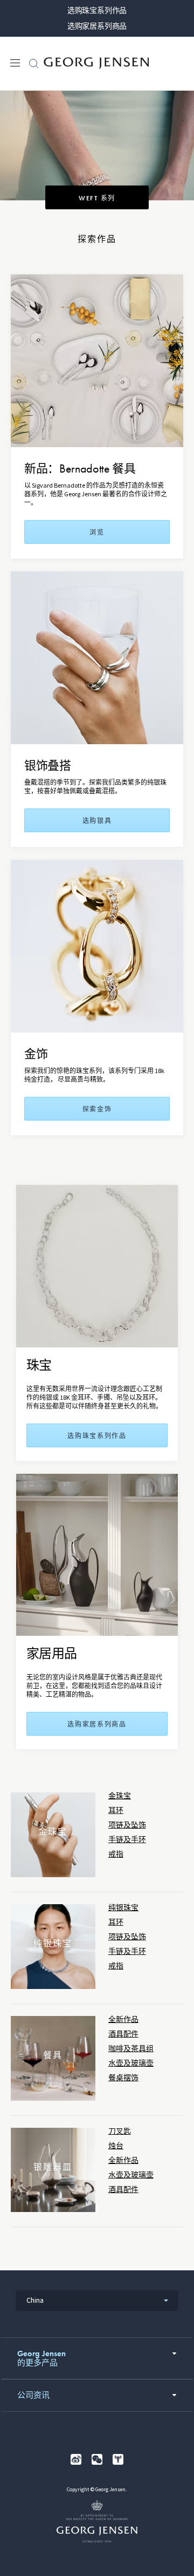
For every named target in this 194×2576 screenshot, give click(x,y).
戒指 (116, 1854)
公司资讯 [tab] (33, 2395)
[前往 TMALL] (118, 2459)
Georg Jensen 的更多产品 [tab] (41, 2358)
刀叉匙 (120, 2131)
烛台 (116, 2146)
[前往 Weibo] (76, 2459)
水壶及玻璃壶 (131, 2063)
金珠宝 (120, 1796)
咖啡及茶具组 (131, 2049)
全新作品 (123, 2019)
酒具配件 (123, 2034)
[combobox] (97, 2301)
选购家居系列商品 (97, 26)
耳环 (116, 1810)
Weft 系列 (97, 198)
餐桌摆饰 (123, 2078)
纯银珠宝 (123, 1908)
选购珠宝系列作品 (97, 10)
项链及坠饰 (127, 1825)
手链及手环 (127, 1840)
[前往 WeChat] (97, 2459)
